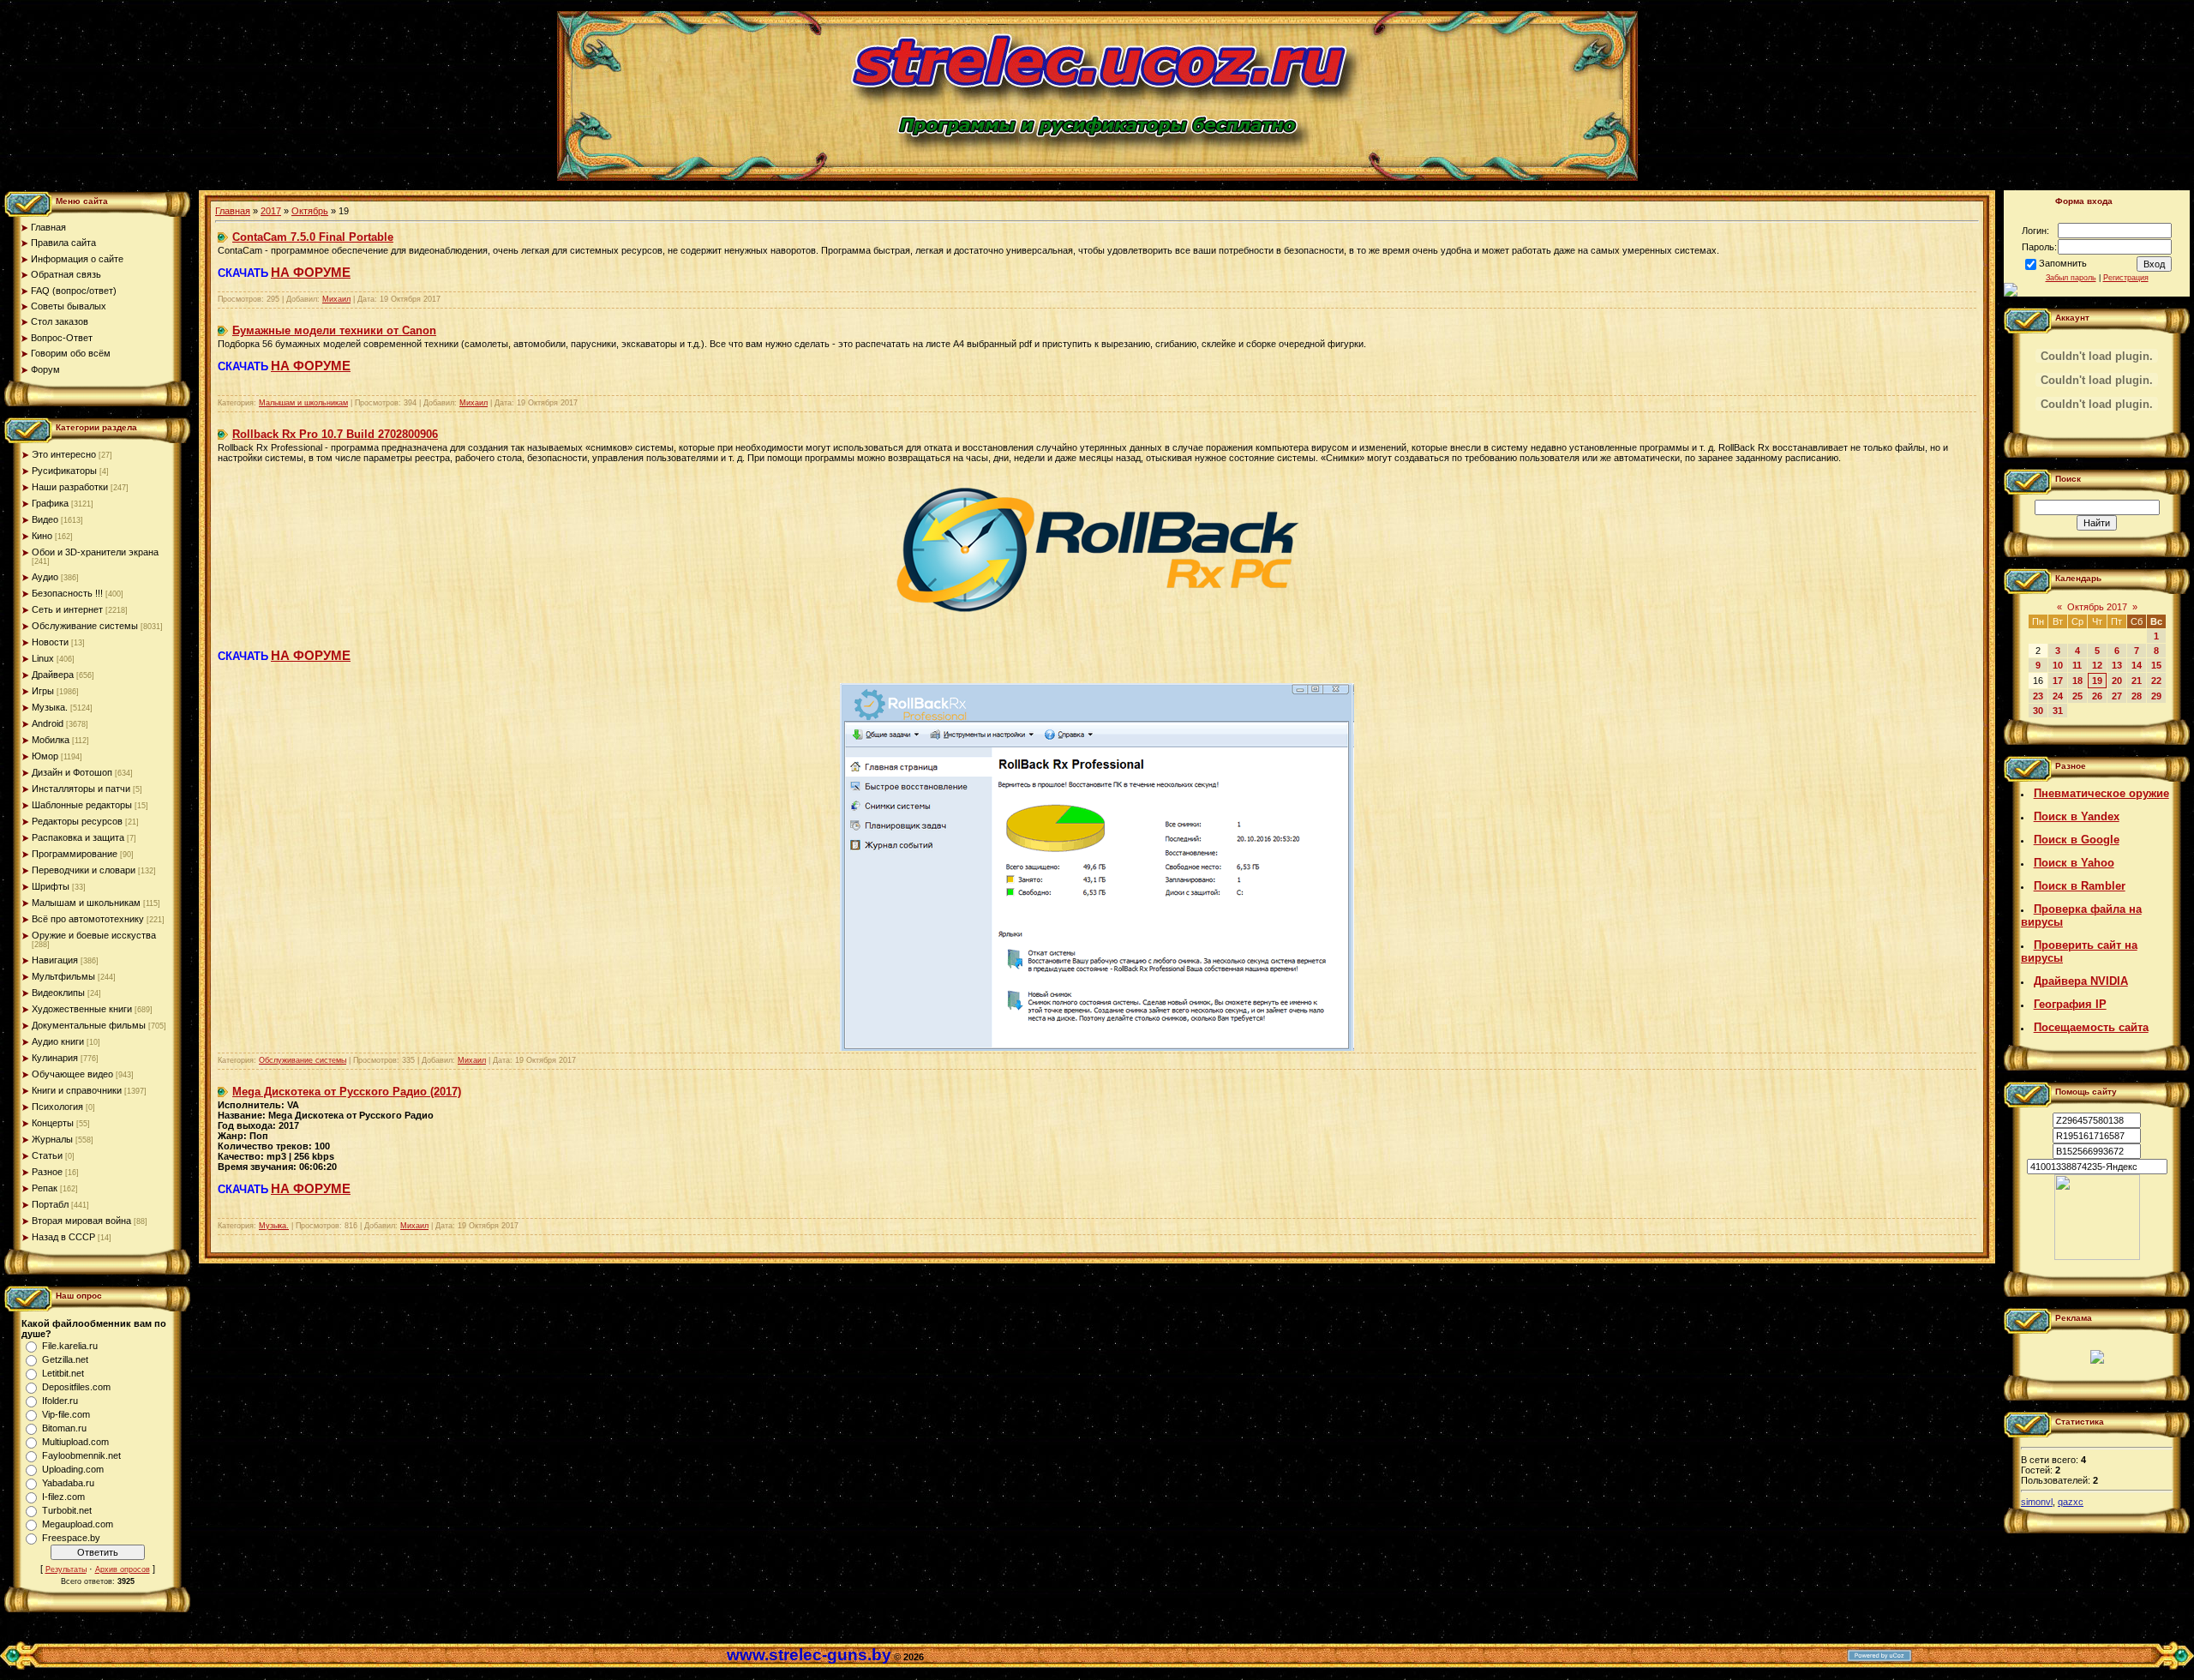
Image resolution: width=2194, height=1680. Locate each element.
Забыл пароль (2071, 278)
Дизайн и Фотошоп (72, 772)
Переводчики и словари (84, 870)
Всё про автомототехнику (88, 919)
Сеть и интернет (67, 609)
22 (2156, 681)
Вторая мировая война (81, 1221)
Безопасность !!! (67, 593)
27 (2117, 696)
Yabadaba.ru (68, 1483)
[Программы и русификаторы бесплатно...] (2097, 1257)
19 (2097, 681)
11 (2077, 665)
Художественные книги (82, 1009)
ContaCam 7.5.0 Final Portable (313, 237)
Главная (233, 211)
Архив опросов (123, 1569)
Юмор (45, 756)
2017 (271, 211)
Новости (50, 642)
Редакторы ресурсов (77, 821)
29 (2156, 696)
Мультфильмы (63, 976)
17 (2058, 681)
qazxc (2071, 1502)
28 (2137, 696)
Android (48, 723)
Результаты (66, 1569)
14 (2137, 665)
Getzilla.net (65, 1359)
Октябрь (310, 211)
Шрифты (51, 886)
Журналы (52, 1139)
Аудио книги (58, 1041)
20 (2117, 681)
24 (2058, 696)
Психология (57, 1107)
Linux (43, 658)
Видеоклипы (58, 993)
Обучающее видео (72, 1074)
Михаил (336, 299)
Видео (45, 519)
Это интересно (64, 454)
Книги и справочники (77, 1090)
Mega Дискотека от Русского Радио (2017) (347, 1092)
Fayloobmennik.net (81, 1455)
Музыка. (50, 707)
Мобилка (51, 740)
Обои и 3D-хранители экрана (95, 552)
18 (2077, 681)
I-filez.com (63, 1497)
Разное (47, 1172)
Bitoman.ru (64, 1428)
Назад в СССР (63, 1237)
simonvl (2037, 1502)
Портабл (50, 1204)
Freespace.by (71, 1538)
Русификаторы (64, 471)
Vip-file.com (66, 1414)
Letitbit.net (63, 1373)
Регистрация (2126, 278)
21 (2137, 681)
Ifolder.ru (60, 1401)
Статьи (47, 1155)
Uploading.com (73, 1469)
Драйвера (53, 675)
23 (2038, 696)
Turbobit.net (67, 1510)
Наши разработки (70, 487)
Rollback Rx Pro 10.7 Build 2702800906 (335, 434)
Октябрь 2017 (2097, 607)
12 (2097, 665)
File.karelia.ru (70, 1346)
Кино (42, 536)
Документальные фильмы (89, 1025)
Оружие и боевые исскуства (94, 935)
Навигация (55, 960)
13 (2117, 665)
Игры (43, 691)
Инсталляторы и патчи (81, 789)
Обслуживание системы (85, 626)
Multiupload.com (75, 1442)
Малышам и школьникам (86, 903)
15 (2156, 665)
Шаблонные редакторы (82, 805)
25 (2077, 696)
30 (2038, 711)
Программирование (75, 854)
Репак (45, 1188)
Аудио (45, 577)
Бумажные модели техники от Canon (334, 330)
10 (2058, 665)
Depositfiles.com (76, 1387)
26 (2097, 696)
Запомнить (2063, 263)
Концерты (53, 1123)
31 (2058, 711)
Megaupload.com (78, 1524)
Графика (50, 503)
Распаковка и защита (78, 837)
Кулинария (55, 1058)
